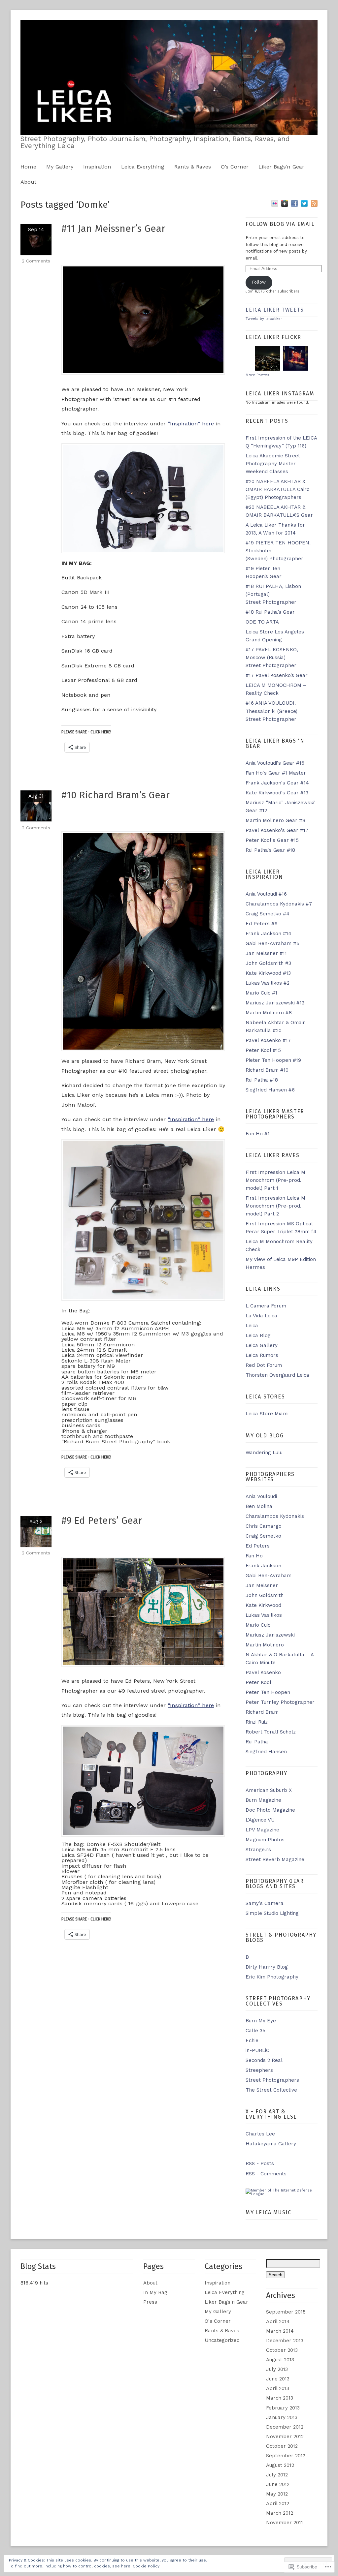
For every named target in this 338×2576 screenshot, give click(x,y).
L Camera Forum (266, 1306)
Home (28, 167)
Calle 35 (255, 2031)
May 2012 (277, 2494)
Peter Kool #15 (263, 1050)
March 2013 (280, 2398)
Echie (252, 2040)
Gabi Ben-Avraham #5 (272, 943)
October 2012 (282, 2446)
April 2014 (278, 2321)
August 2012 (280, 2465)
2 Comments (36, 261)
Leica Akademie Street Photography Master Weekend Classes (273, 464)
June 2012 (278, 2484)
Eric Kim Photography (272, 1977)
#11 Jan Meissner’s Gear (113, 229)
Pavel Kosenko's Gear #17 (277, 830)
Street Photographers (272, 2080)
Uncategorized (222, 2340)
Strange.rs (258, 1850)
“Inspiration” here (192, 424)
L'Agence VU (260, 1820)
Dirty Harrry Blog (267, 1967)
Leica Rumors (262, 1355)
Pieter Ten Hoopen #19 (273, 1060)
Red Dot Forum (264, 1365)
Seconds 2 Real (264, 2060)
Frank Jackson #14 (269, 934)
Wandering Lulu (264, 1453)
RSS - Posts (260, 2163)
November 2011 (285, 2523)
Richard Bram (262, 1712)
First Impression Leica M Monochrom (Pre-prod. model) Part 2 (275, 1206)
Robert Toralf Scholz (271, 1732)
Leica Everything (143, 167)
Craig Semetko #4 (268, 914)
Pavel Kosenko (263, 1672)
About (28, 182)
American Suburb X (269, 1790)
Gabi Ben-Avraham (269, 1576)
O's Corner (218, 2321)
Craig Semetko (263, 1536)
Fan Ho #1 (258, 1134)
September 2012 (286, 2456)
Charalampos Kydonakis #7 (279, 904)
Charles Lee (260, 2134)
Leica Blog (258, 1335)
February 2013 (283, 2408)
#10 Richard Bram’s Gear (116, 795)
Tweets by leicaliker (264, 319)
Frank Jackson (263, 1566)
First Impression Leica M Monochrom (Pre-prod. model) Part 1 (275, 1180)
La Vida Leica (261, 1316)
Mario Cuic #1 (261, 993)
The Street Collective (271, 2090)
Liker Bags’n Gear (281, 167)
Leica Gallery (262, 1345)
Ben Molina (259, 1506)
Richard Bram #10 (267, 1070)
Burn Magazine (263, 1800)
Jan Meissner (262, 1585)
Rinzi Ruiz (257, 1722)
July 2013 (277, 2369)
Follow (259, 282)
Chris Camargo (264, 1526)
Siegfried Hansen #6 (270, 1090)
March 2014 (280, 2331)
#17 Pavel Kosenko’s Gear (277, 675)
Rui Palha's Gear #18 (270, 850)
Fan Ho (254, 1556)
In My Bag (155, 2292)
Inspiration (97, 167)
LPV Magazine (262, 1830)
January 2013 (282, 2417)
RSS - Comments (266, 2174)
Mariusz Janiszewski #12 (275, 1003)
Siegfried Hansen (266, 1752)
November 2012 (285, 2437)
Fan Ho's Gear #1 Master (276, 773)
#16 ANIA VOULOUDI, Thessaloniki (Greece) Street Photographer (271, 711)
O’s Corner (235, 167)
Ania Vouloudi (261, 1496)
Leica (252, 1326)
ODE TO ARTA (262, 622)
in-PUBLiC (257, 2050)
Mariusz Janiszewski (270, 1635)
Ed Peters (258, 1546)
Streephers (259, 2070)
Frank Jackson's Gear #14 (277, 783)
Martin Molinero (265, 1645)
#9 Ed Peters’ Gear (102, 1520)
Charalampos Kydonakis (275, 1516)
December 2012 (285, 2427)
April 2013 (278, 2388)
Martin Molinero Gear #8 (275, 820)
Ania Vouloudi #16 (266, 894)
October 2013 (282, 2350)
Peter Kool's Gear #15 (272, 840)
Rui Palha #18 (262, 1080)
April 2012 (278, 2503)
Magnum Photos (265, 1840)
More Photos (257, 375)
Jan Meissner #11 (266, 953)
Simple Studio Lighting (272, 1913)
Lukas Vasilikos (264, 1615)
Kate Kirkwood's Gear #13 (277, 793)
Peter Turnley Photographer (280, 1702)
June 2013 (278, 2379)
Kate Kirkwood (263, 1605)
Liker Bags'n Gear (226, 2302)
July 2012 (277, 2475)
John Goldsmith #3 (268, 963)
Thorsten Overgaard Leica (277, 1375)
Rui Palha (257, 1742)
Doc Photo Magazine (270, 1810)
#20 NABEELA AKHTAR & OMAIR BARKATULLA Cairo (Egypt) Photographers (278, 489)
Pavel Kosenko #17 (268, 1040)
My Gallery (60, 167)
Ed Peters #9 (262, 924)
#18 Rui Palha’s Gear (270, 612)
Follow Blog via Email (280, 224)
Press (150, 2302)
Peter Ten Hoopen (268, 1692)
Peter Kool (258, 1682)
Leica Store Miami (267, 1414)
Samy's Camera (265, 1903)
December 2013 (285, 2341)
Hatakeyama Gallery (271, 2144)
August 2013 (280, 2360)
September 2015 (286, 2312)
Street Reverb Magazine (275, 1859)
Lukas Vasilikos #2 (268, 983)
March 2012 (280, 2513)
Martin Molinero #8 (269, 1013)
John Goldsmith (265, 1595)
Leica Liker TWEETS (275, 310)
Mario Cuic (258, 1625)
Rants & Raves (193, 167)
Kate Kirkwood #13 (268, 973)
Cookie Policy (146, 2566)
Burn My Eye (261, 2021)
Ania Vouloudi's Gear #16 (275, 763)
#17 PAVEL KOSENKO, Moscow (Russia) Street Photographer (272, 658)
